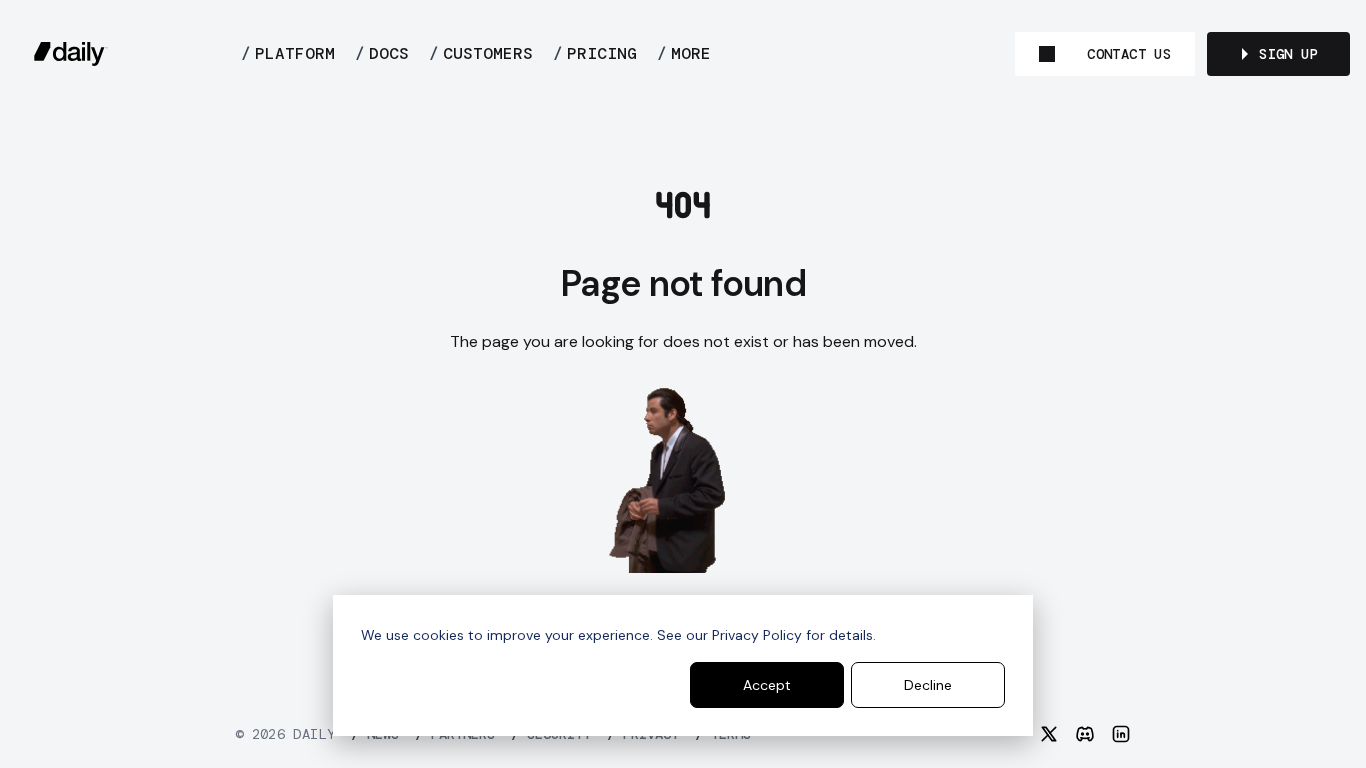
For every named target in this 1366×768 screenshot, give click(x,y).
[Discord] (1085, 734)
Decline (928, 685)
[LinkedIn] (1121, 734)
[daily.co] (71, 54)
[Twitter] (1049, 734)
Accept (767, 685)
